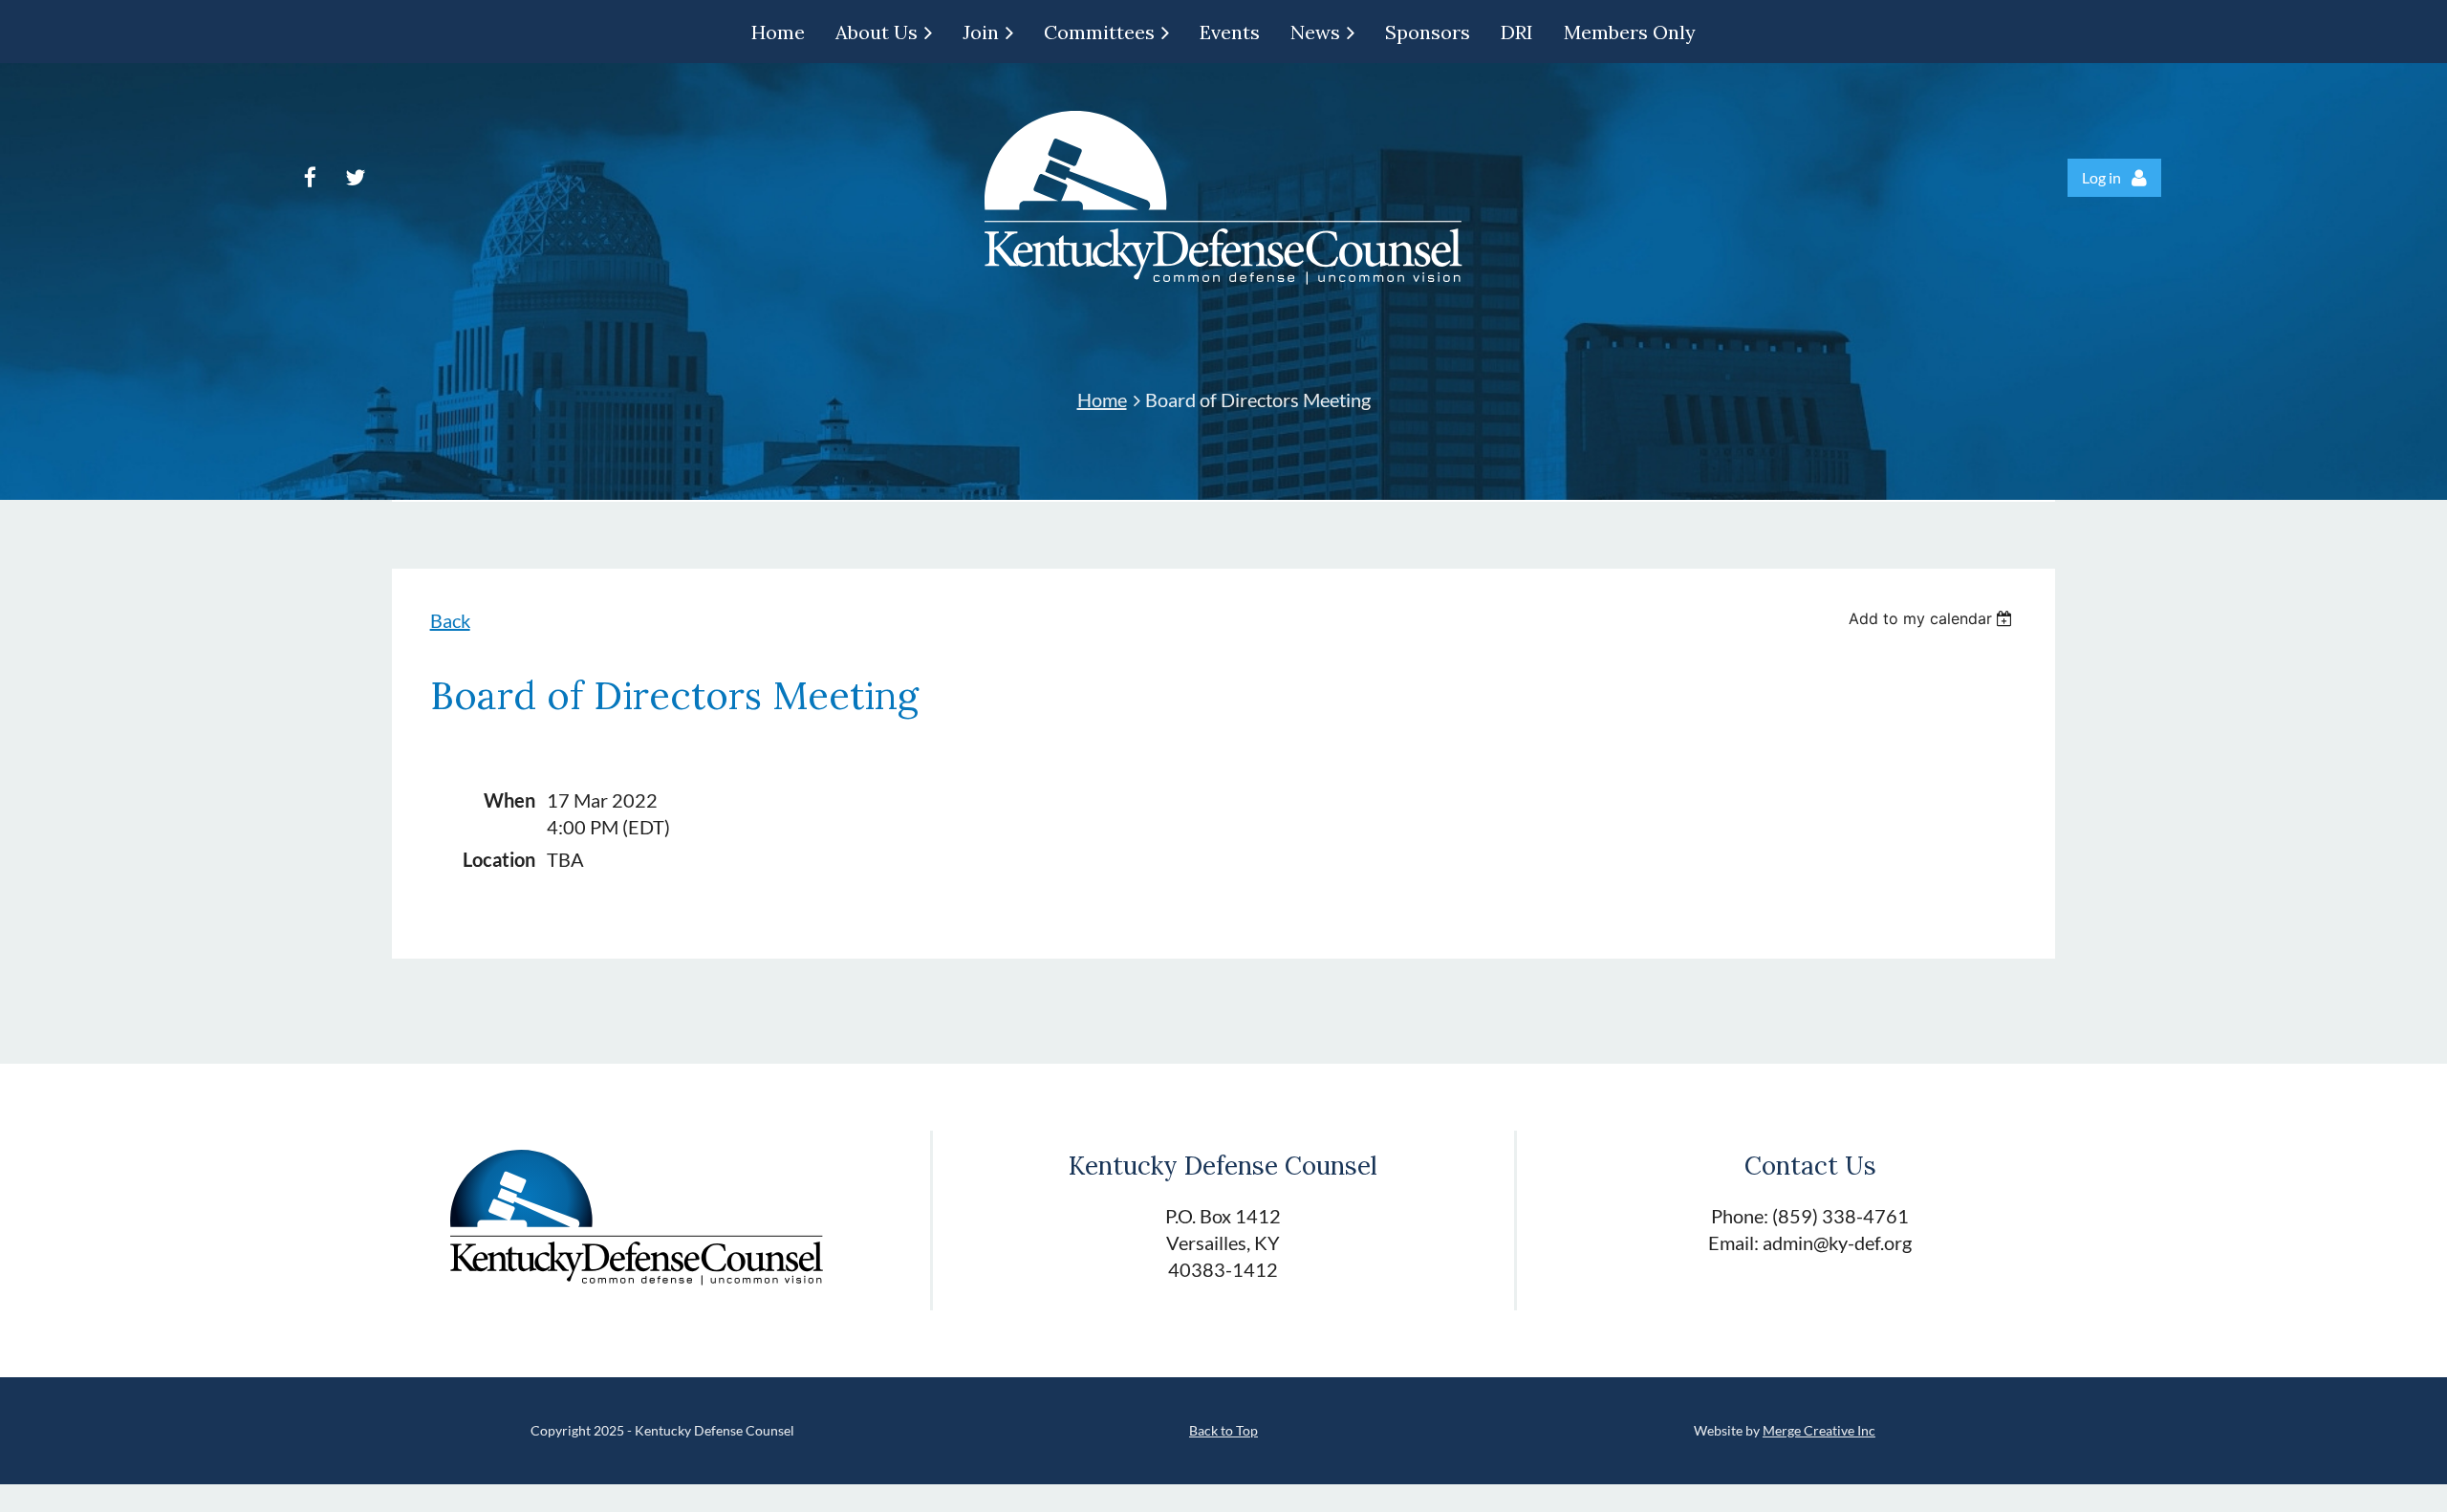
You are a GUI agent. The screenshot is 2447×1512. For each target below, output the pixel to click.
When (509, 800)
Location (499, 859)
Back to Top (1223, 1430)
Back (450, 620)
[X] (355, 177)
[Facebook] (310, 177)
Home (1102, 400)
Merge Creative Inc (1819, 1430)
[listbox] (1933, 618)
